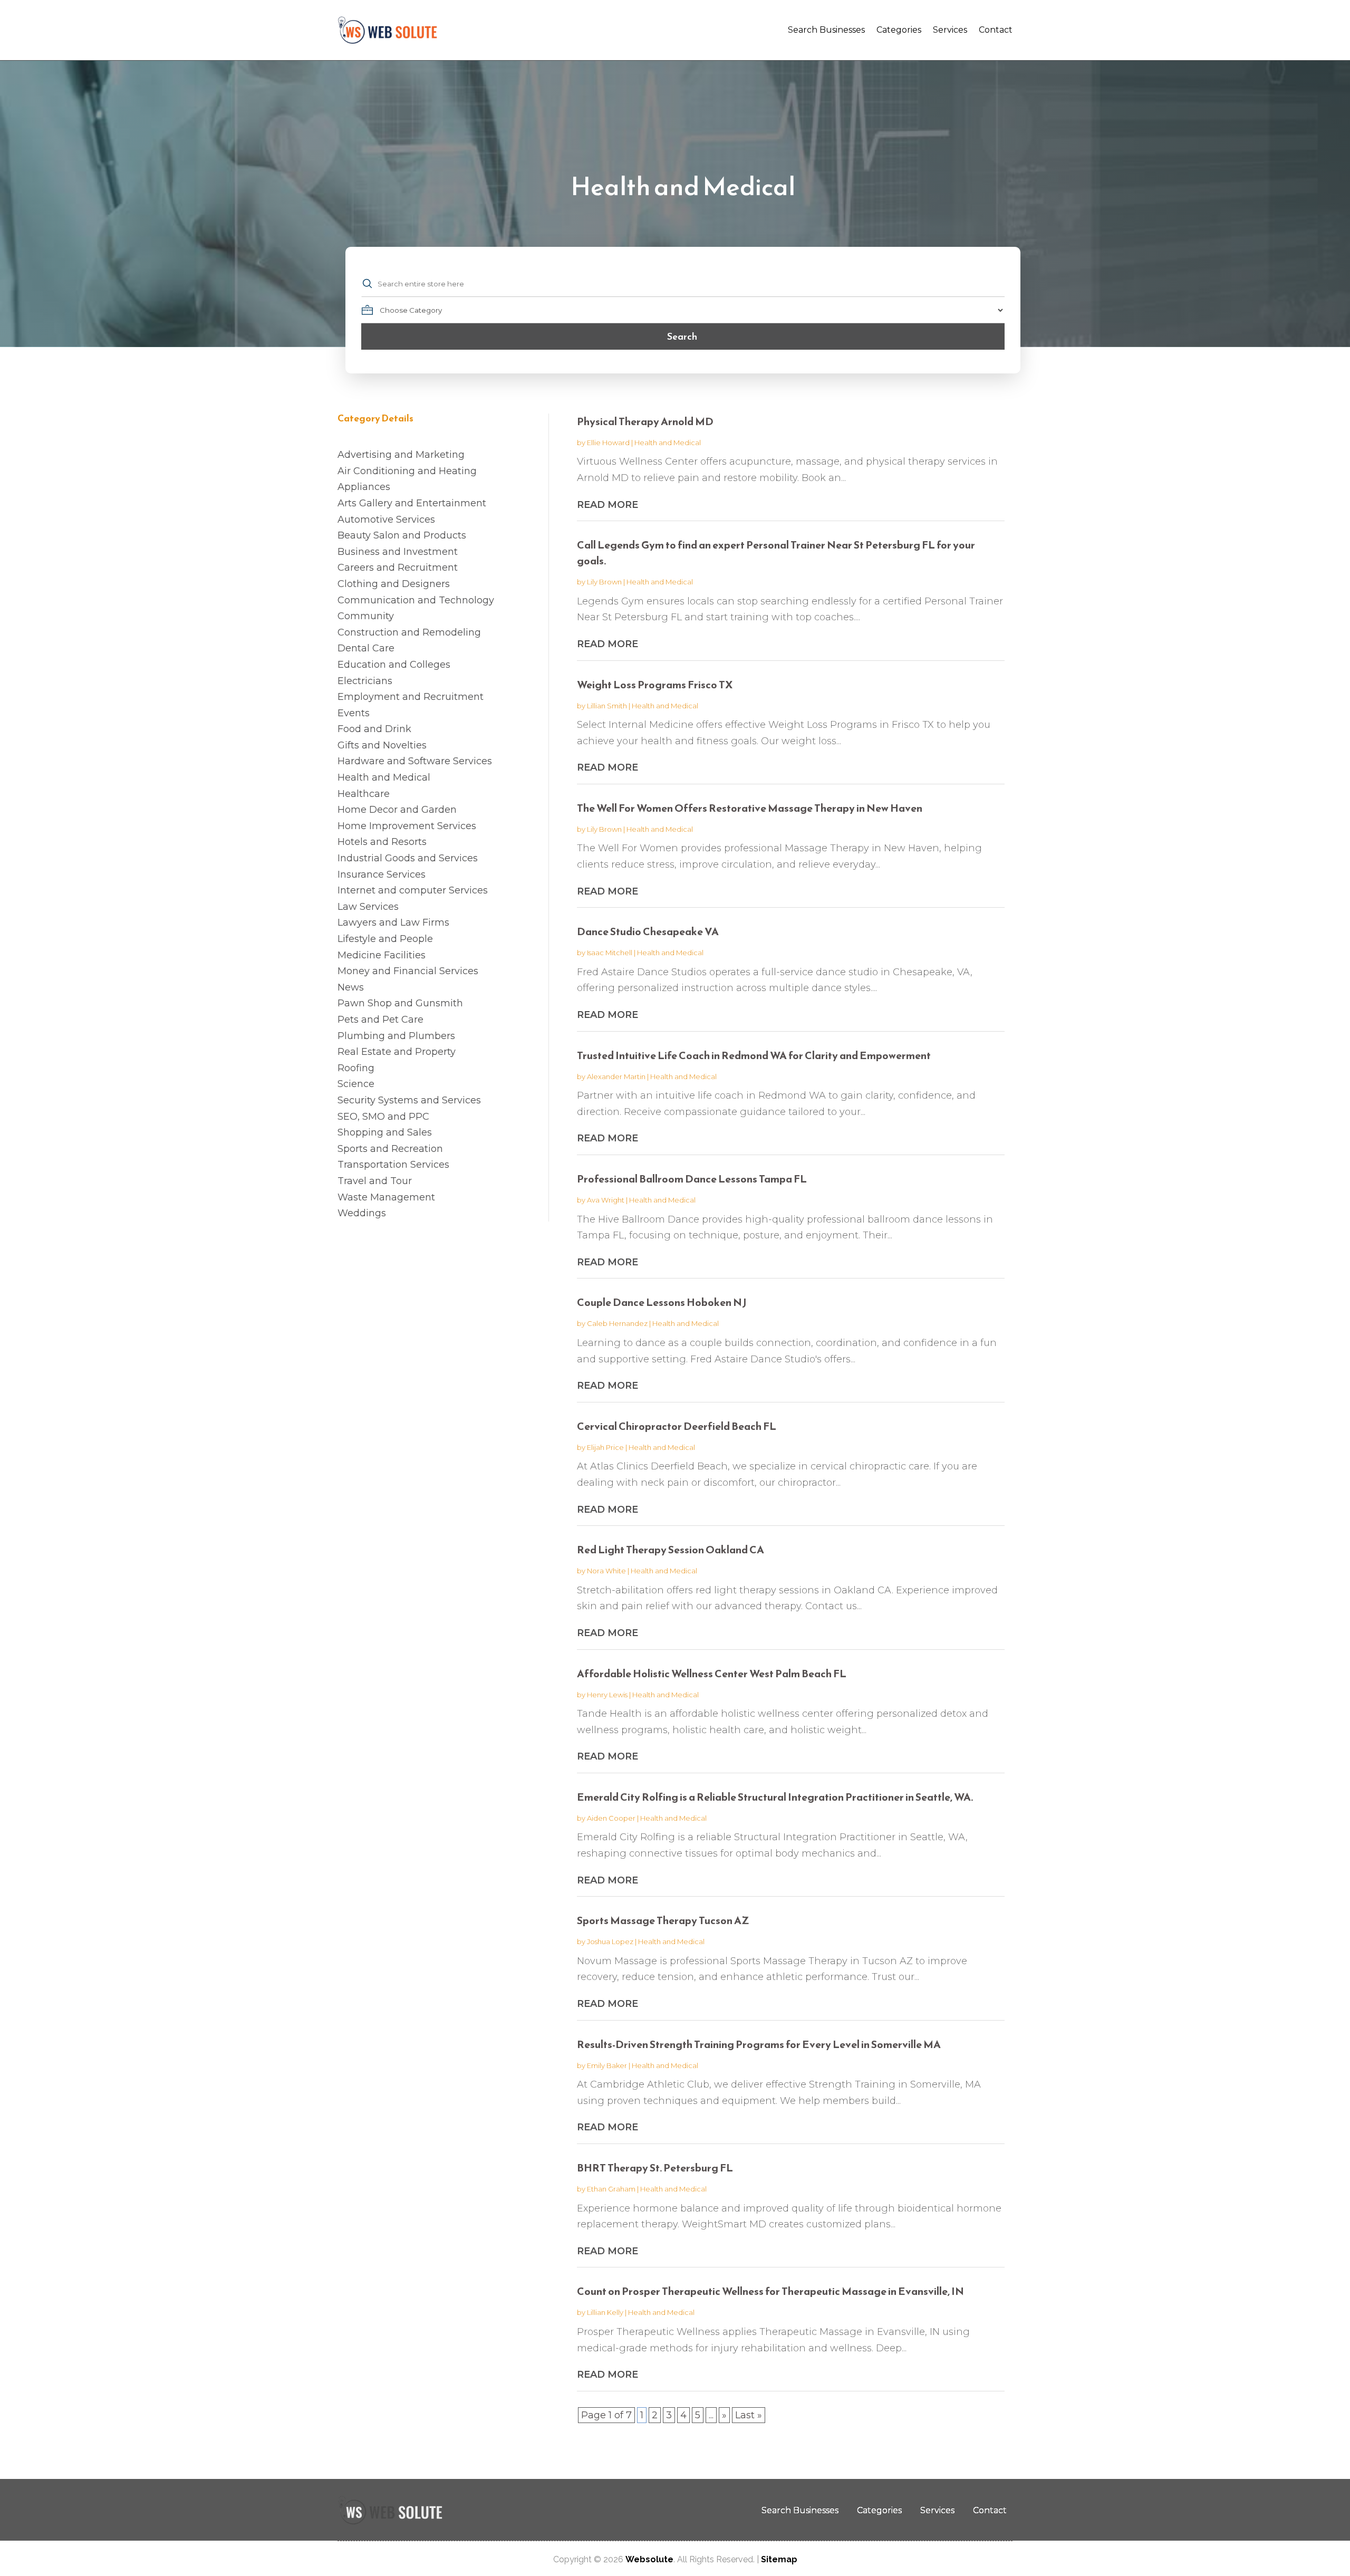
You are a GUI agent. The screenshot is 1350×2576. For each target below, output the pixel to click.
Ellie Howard (608, 443)
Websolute (649, 2559)
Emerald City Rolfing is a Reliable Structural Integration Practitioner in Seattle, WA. (775, 1797)
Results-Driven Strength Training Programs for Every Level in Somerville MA (759, 2044)
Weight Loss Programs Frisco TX (655, 685)
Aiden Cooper (611, 1818)
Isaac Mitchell (610, 953)
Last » (749, 2415)
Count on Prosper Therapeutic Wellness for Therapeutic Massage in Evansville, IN (770, 2291)
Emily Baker (607, 2065)
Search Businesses (826, 30)
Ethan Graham (611, 2189)
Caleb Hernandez (617, 1323)
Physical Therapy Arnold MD (645, 421)
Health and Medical (668, 443)
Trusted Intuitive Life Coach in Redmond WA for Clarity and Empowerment (754, 1055)
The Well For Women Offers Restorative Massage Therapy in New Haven (750, 808)
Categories (899, 30)
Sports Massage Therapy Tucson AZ (663, 1920)
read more (607, 505)
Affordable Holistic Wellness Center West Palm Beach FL (712, 1674)
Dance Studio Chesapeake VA (648, 931)
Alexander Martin (616, 1076)
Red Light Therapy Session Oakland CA (671, 1550)
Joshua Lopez (610, 1941)
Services (950, 30)
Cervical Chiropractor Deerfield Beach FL (677, 1426)
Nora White (606, 1571)
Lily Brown (604, 582)
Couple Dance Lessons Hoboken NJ (662, 1302)
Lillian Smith (607, 706)
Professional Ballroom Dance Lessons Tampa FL (692, 1179)
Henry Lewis (607, 1695)
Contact (996, 30)
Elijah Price (605, 1447)
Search (682, 336)
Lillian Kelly (605, 2312)
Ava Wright (606, 1200)
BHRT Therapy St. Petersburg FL (655, 2168)
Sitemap (779, 2559)
